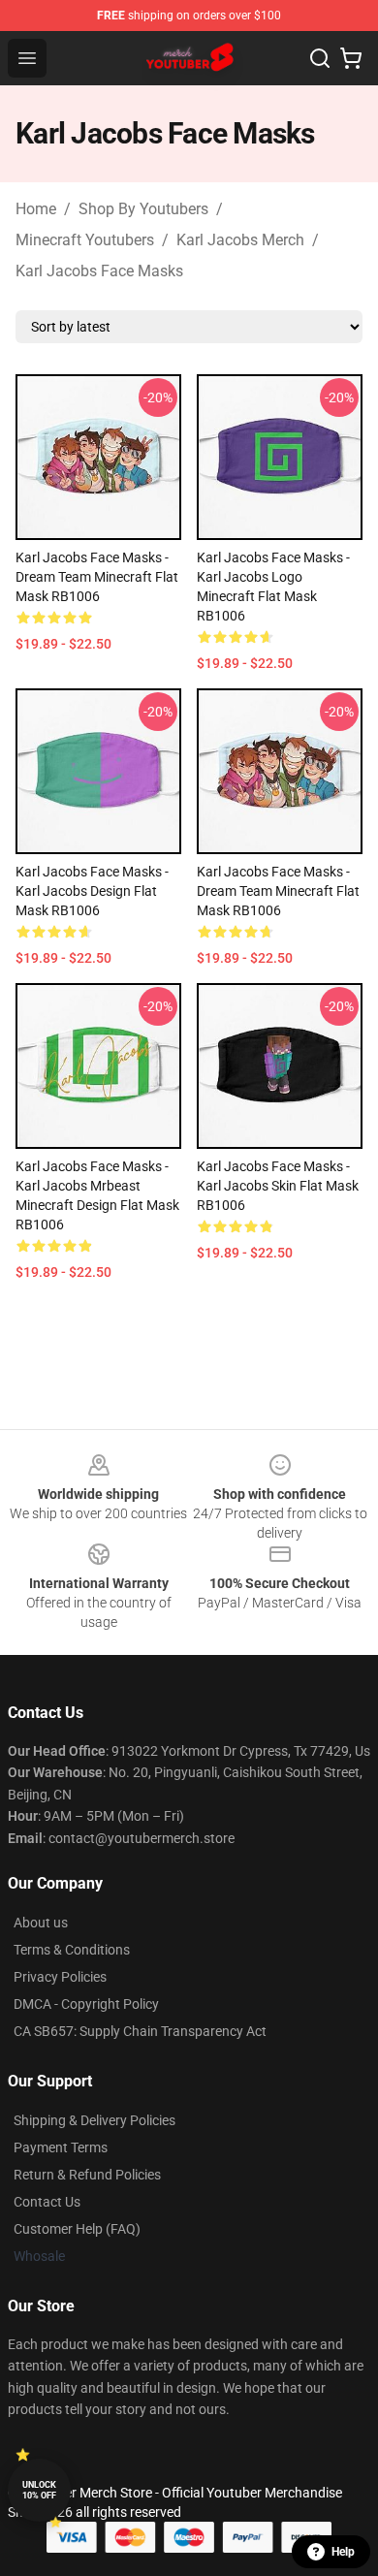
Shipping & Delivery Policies (94, 2120)
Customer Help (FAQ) (77, 2229)
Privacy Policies (60, 1977)
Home (36, 209)
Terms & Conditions (72, 1950)
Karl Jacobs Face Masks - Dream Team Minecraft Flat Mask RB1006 (97, 577)
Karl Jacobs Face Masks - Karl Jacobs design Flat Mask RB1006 (92, 891)
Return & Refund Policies (87, 2175)
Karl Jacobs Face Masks (99, 271)
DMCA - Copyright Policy (86, 2004)
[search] (320, 58)
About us (41, 1923)
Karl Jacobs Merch (240, 240)
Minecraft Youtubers (85, 240)
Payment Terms (61, 2147)
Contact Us (47, 2202)
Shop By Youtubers (143, 209)
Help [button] (343, 2552)
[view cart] (351, 58)
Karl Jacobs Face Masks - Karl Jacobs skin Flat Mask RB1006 (278, 1186)
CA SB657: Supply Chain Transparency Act (140, 2031)
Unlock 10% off (39, 2490)
